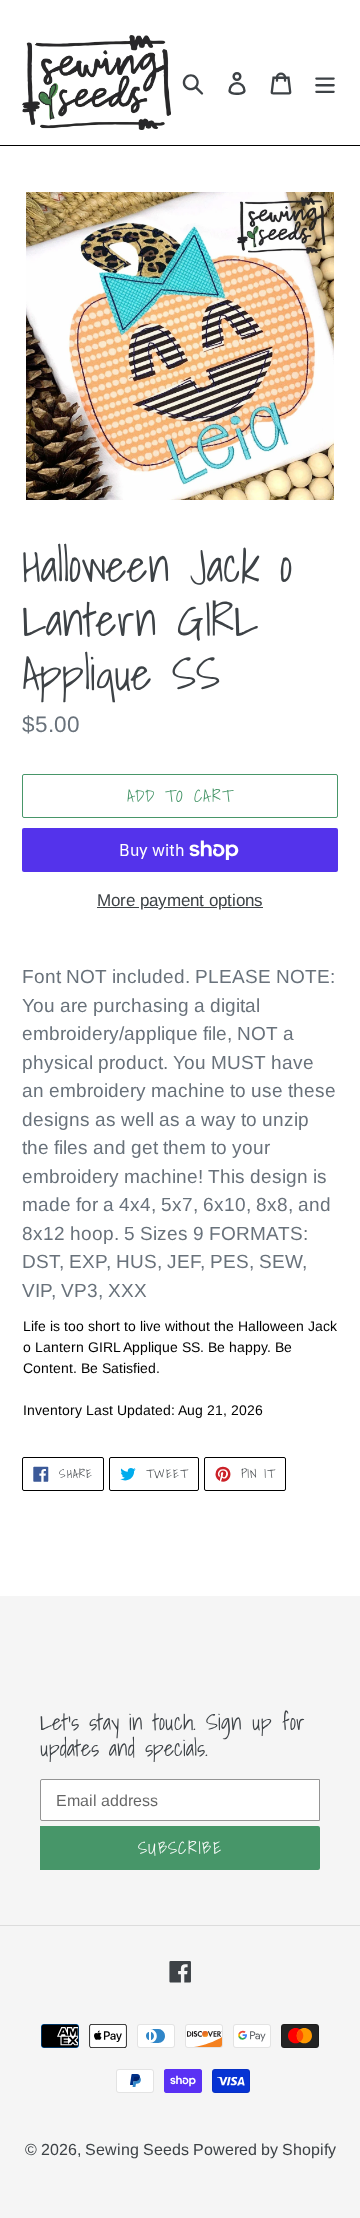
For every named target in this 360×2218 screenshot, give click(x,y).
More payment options (180, 900)
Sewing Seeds (139, 2149)
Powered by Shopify (264, 2149)
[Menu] (325, 82)
